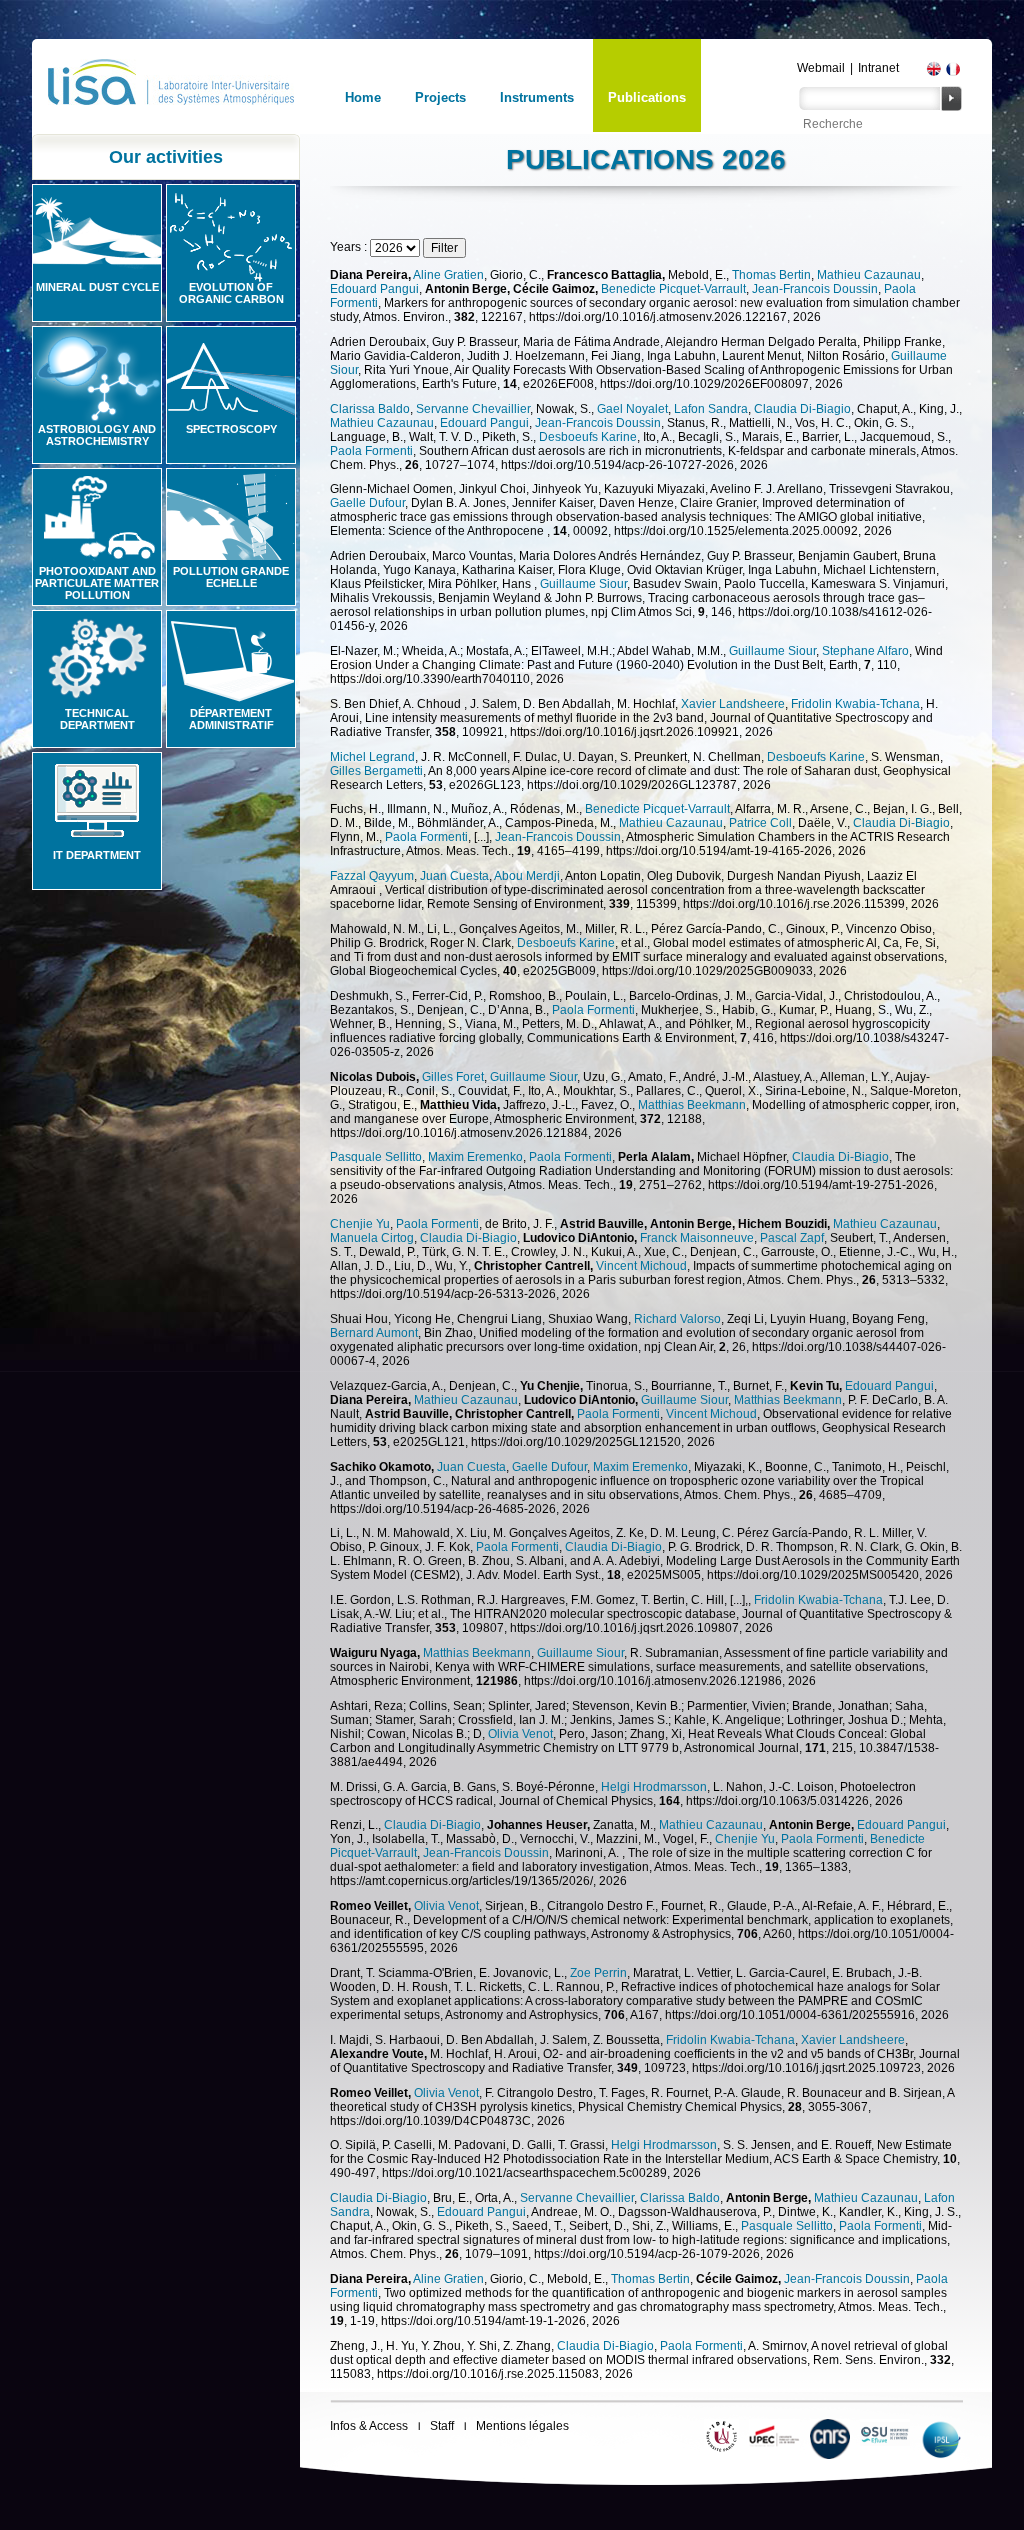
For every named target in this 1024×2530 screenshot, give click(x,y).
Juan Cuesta (454, 876)
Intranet (878, 68)
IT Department (97, 855)
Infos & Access (369, 2426)
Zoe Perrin (598, 1973)
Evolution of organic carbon (231, 293)
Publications (647, 97)
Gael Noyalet (632, 409)
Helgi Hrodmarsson (654, 1787)
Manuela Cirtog (372, 1238)
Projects (440, 97)
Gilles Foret (453, 1077)
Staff (442, 2426)
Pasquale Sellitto (376, 1157)
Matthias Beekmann (692, 1105)
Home (363, 97)
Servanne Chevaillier (473, 409)
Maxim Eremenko (475, 1157)
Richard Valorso (677, 1319)
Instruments (537, 97)
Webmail (821, 68)
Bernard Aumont (374, 1333)
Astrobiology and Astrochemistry (97, 435)
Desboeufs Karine (588, 437)
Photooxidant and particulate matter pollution (97, 583)
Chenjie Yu (360, 1224)
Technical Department (97, 719)
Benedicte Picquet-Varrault (673, 289)
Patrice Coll (760, 823)
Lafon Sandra (711, 409)
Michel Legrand (372, 757)
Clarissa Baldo (370, 409)
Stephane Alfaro (865, 651)
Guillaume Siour (583, 584)
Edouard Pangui (374, 289)
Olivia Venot (520, 1734)
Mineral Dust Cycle (97, 287)
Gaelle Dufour (367, 503)
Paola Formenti (371, 451)
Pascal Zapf (792, 1238)
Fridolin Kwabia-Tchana (855, 704)
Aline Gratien (448, 275)
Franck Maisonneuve (697, 1238)
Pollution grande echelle (231, 577)
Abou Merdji (527, 876)
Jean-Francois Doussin (815, 289)
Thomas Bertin (771, 275)
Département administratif (231, 719)
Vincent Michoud (641, 1266)
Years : (350, 247)
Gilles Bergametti (376, 771)
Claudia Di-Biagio (802, 409)
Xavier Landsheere (733, 704)
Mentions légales (522, 2426)
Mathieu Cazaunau (869, 275)
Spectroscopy (231, 429)
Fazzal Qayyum (372, 876)
